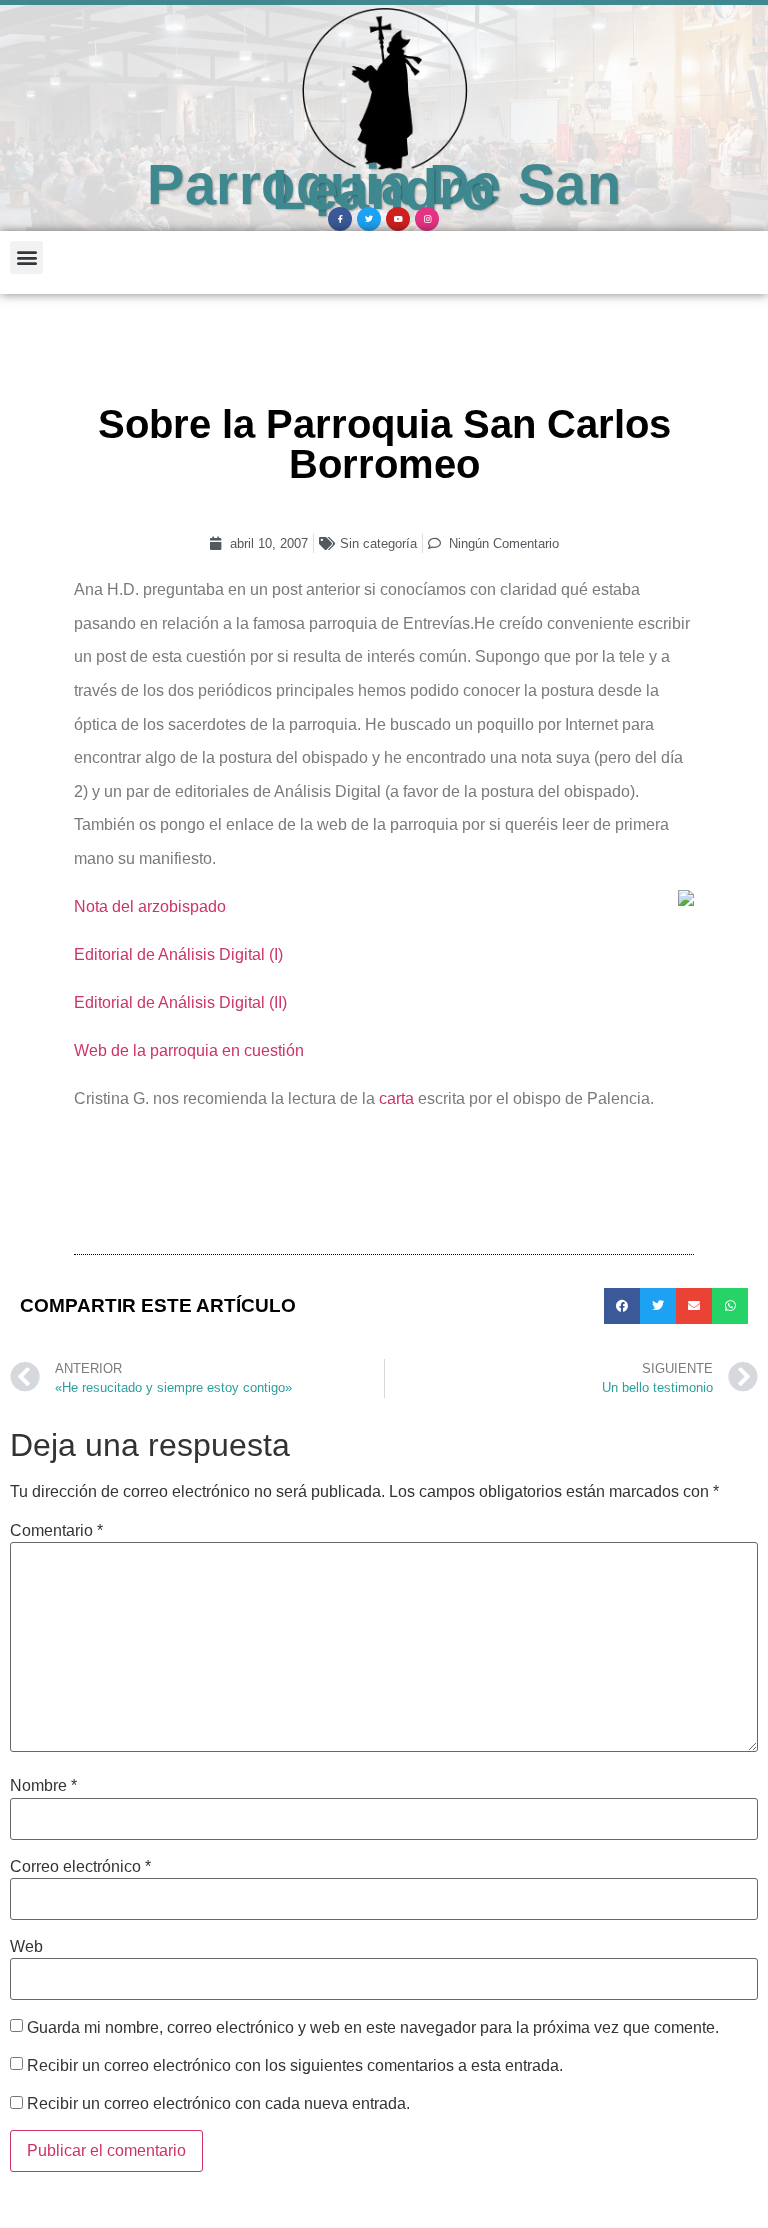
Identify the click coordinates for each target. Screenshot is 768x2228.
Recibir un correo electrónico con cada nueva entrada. (218, 2104)
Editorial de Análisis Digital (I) (178, 954)
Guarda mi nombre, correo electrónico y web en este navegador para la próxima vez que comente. (373, 2028)
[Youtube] (398, 219)
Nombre (43, 1786)
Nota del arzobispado (150, 906)
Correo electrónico (80, 1867)
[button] (26, 257)
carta (396, 1098)
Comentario (56, 1531)
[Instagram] (427, 219)
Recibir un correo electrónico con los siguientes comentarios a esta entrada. (295, 2066)
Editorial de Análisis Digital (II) (180, 1002)
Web (26, 1947)
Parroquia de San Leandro (384, 187)
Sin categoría (378, 543)
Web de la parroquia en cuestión (189, 1050)
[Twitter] (369, 219)
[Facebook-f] (340, 219)
